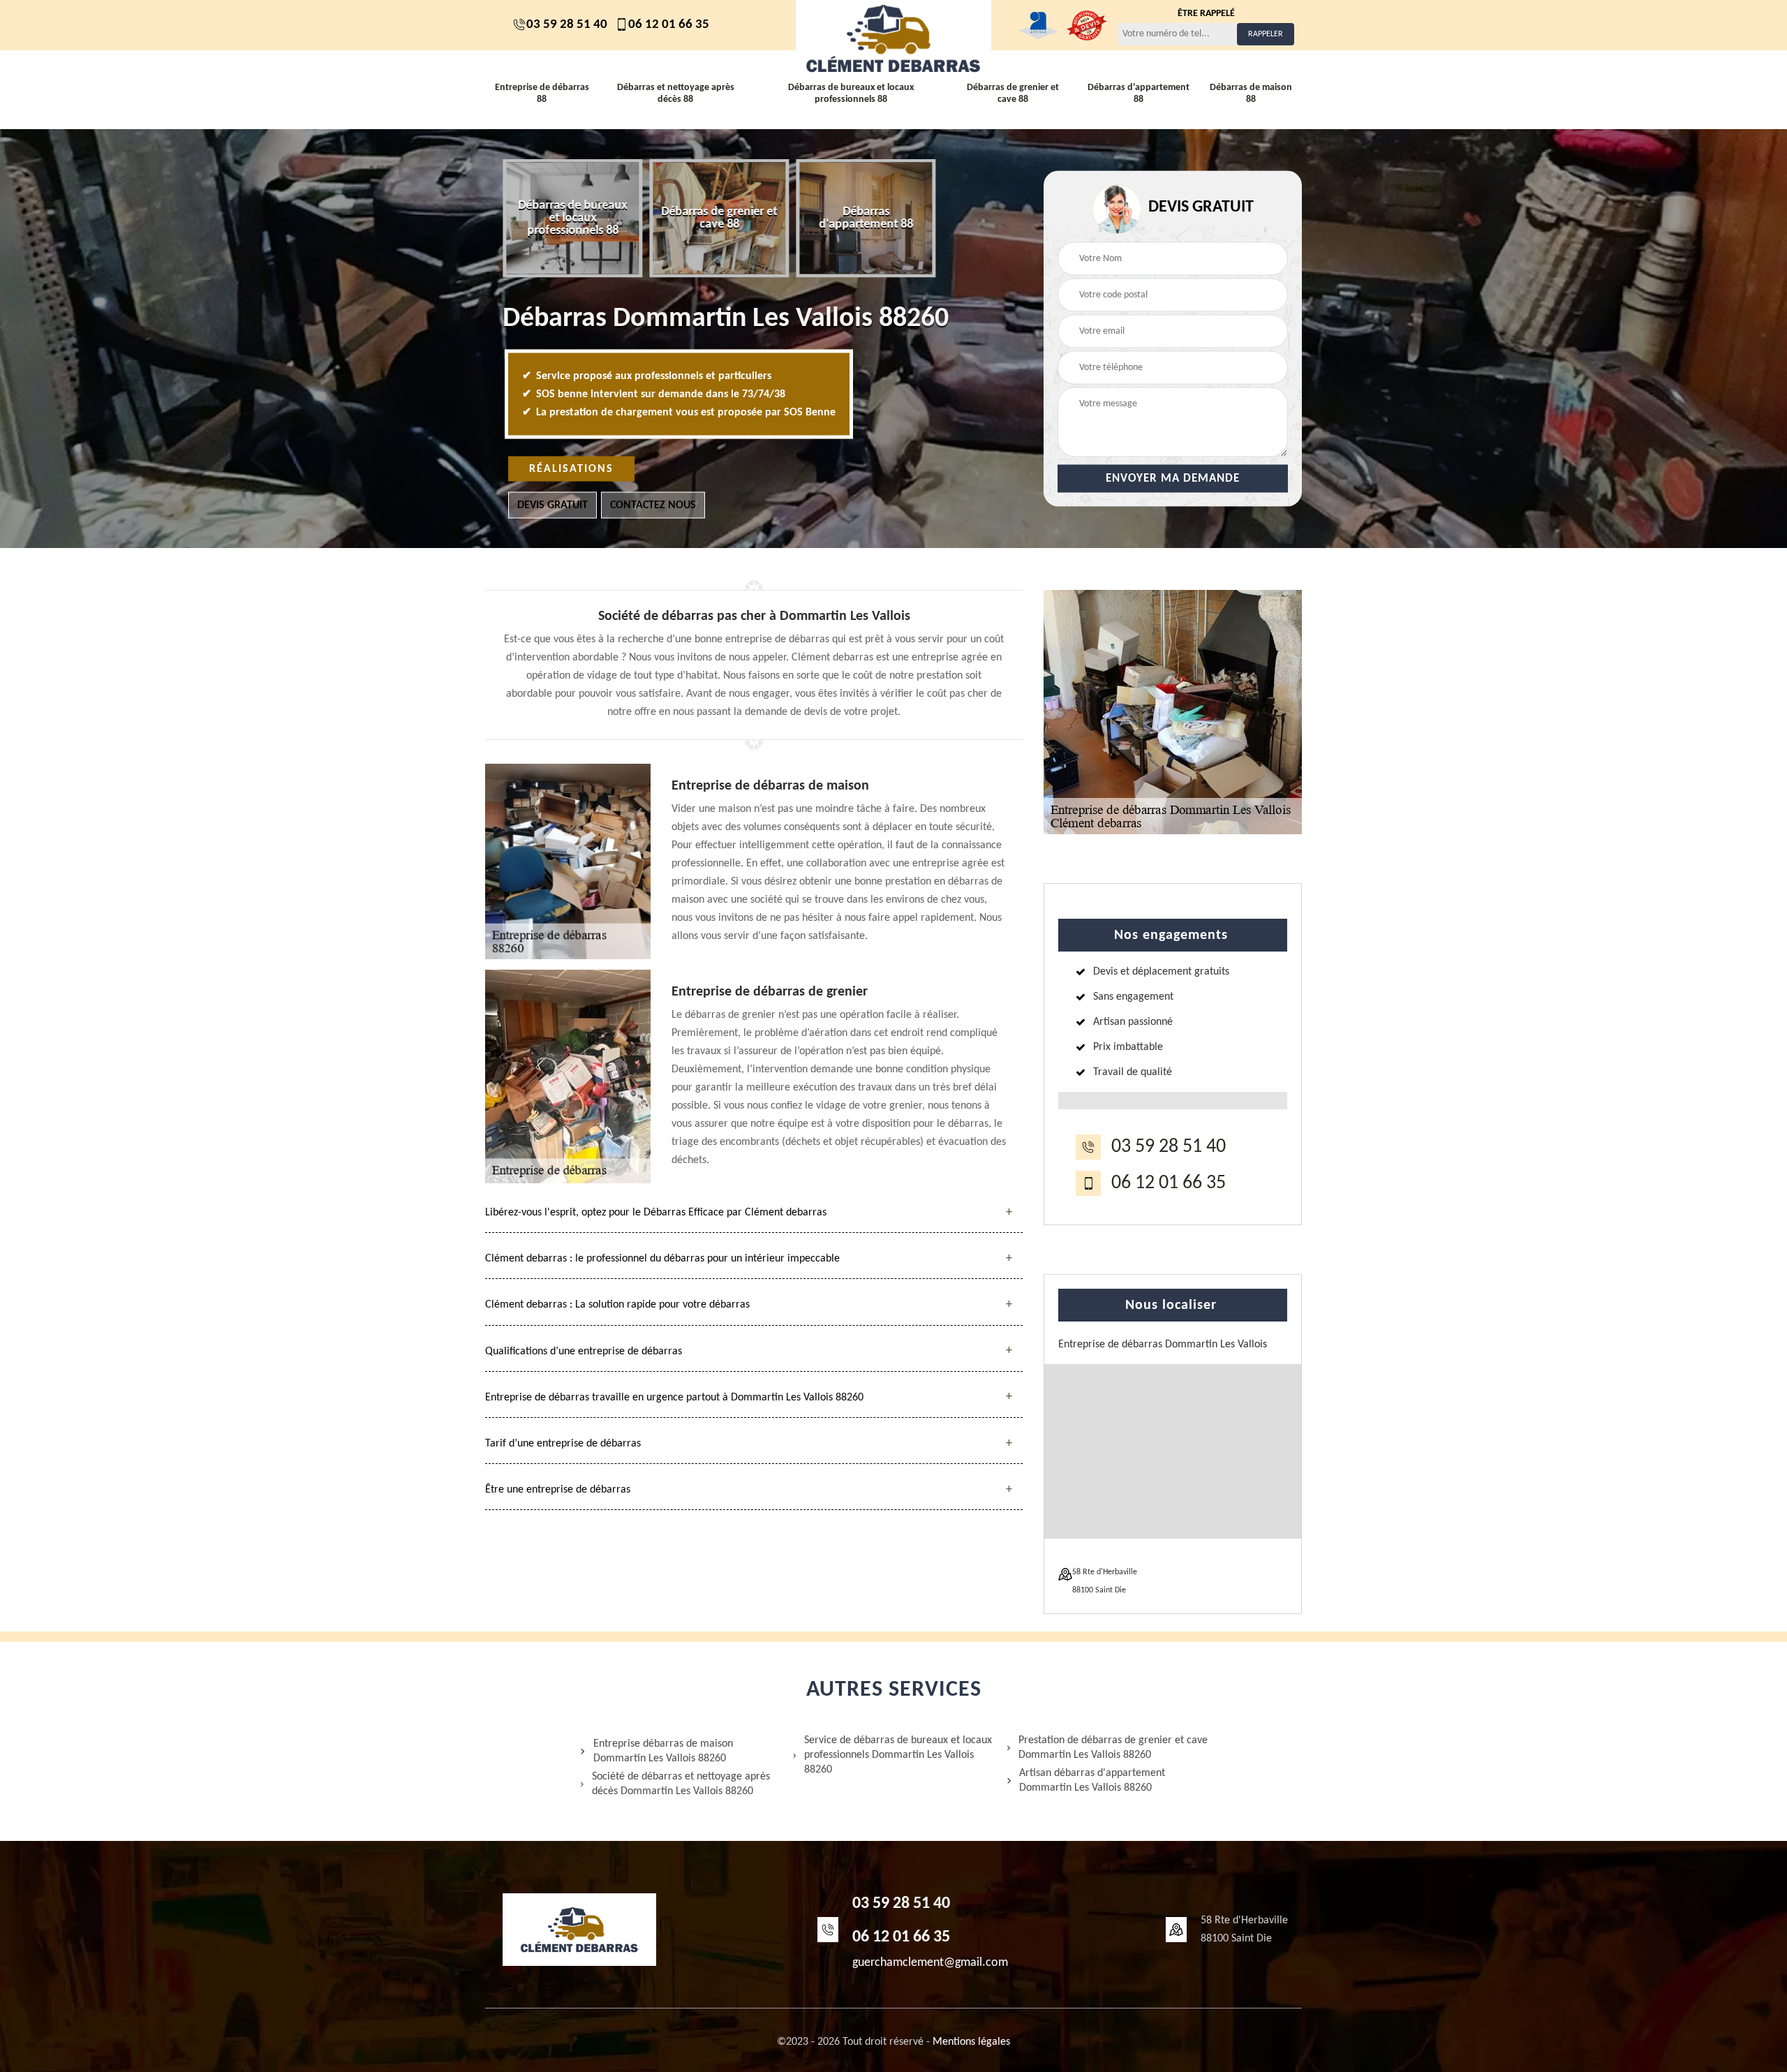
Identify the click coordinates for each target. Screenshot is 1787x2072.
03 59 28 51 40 (567, 25)
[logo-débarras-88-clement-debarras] (893, 38)
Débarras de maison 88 (1251, 94)
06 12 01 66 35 (669, 25)
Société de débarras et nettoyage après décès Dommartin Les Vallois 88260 (681, 1784)
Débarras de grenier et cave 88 (1013, 94)
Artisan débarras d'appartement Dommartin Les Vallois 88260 (1092, 1781)
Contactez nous (653, 505)
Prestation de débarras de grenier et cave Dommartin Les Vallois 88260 (1113, 1748)
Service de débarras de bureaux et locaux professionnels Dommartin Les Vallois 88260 (898, 1755)
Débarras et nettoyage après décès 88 (676, 94)
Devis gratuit (553, 505)
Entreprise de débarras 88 (542, 94)
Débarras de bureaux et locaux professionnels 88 (851, 94)
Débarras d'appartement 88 (1139, 94)
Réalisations (571, 469)
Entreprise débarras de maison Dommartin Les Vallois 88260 (663, 1751)
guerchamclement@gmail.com (930, 1963)
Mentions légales (971, 2042)
